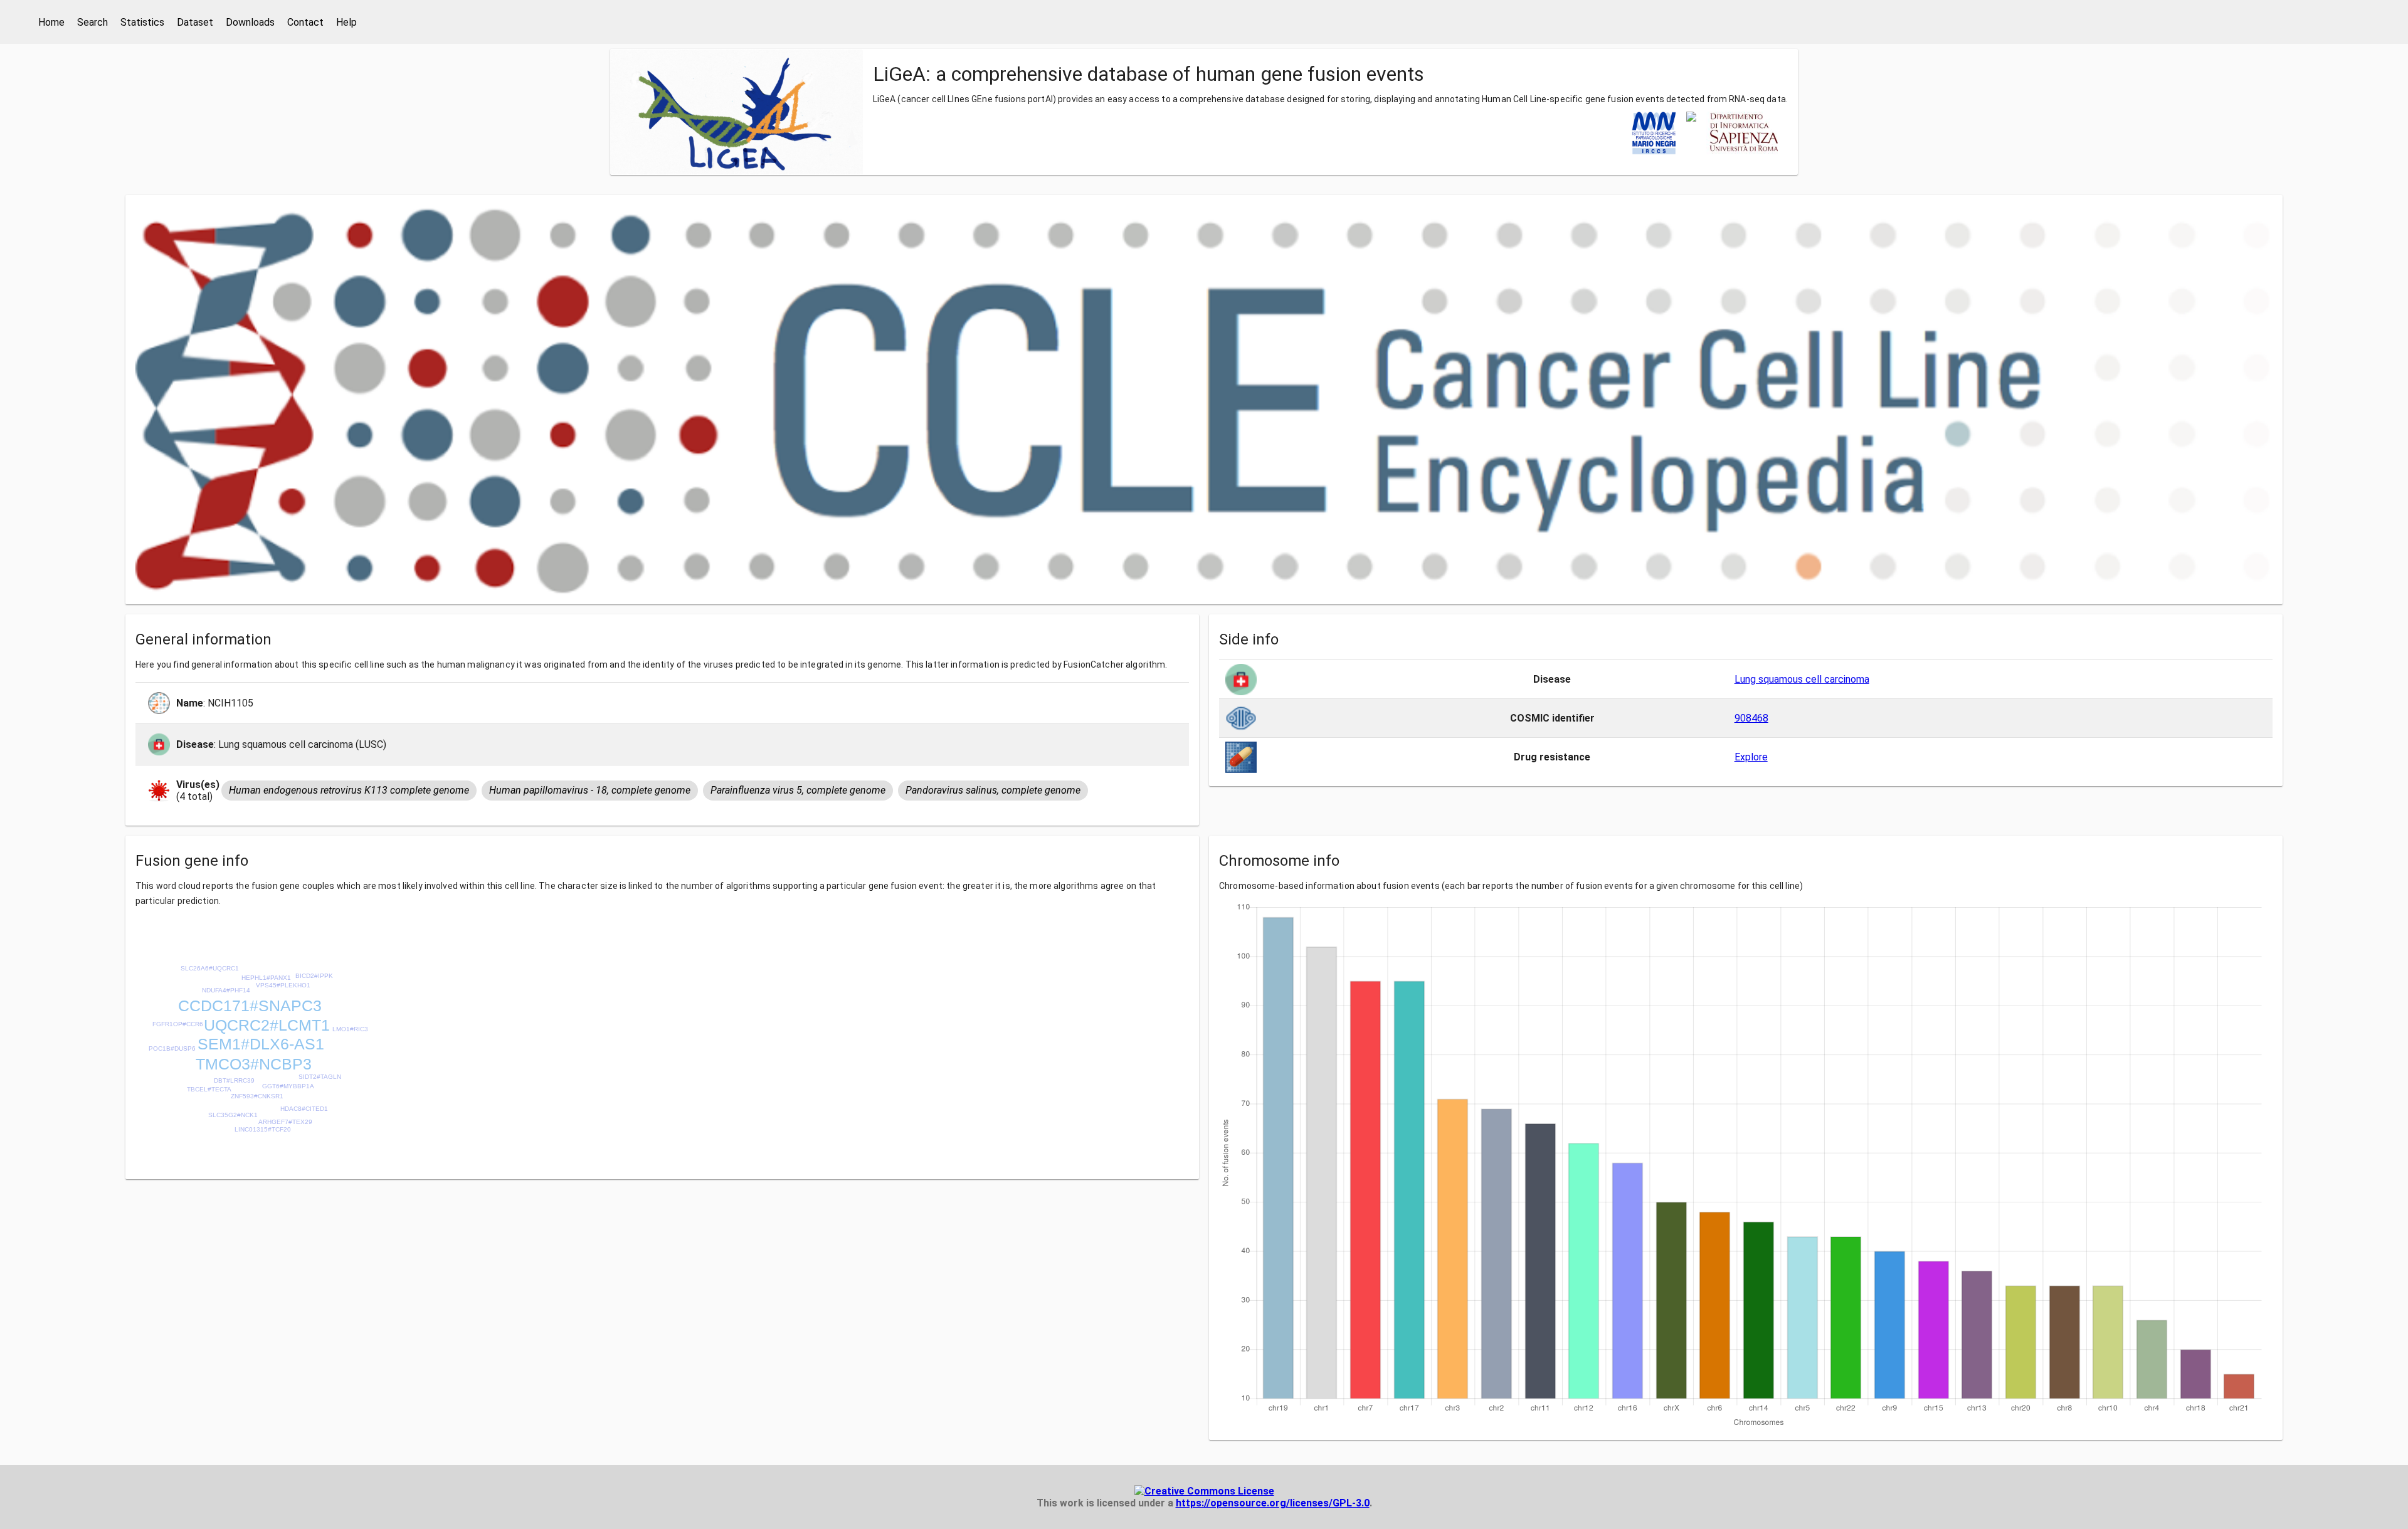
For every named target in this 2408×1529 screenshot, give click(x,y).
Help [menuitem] (346, 22)
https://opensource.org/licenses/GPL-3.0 (1273, 1503)
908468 (1751, 718)
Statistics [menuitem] (142, 22)
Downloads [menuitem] (250, 22)
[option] (349, 791)
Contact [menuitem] (305, 22)
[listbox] (656, 791)
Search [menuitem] (92, 22)
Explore (1751, 757)
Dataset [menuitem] (195, 22)
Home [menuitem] (51, 22)
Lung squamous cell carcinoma (1802, 679)
